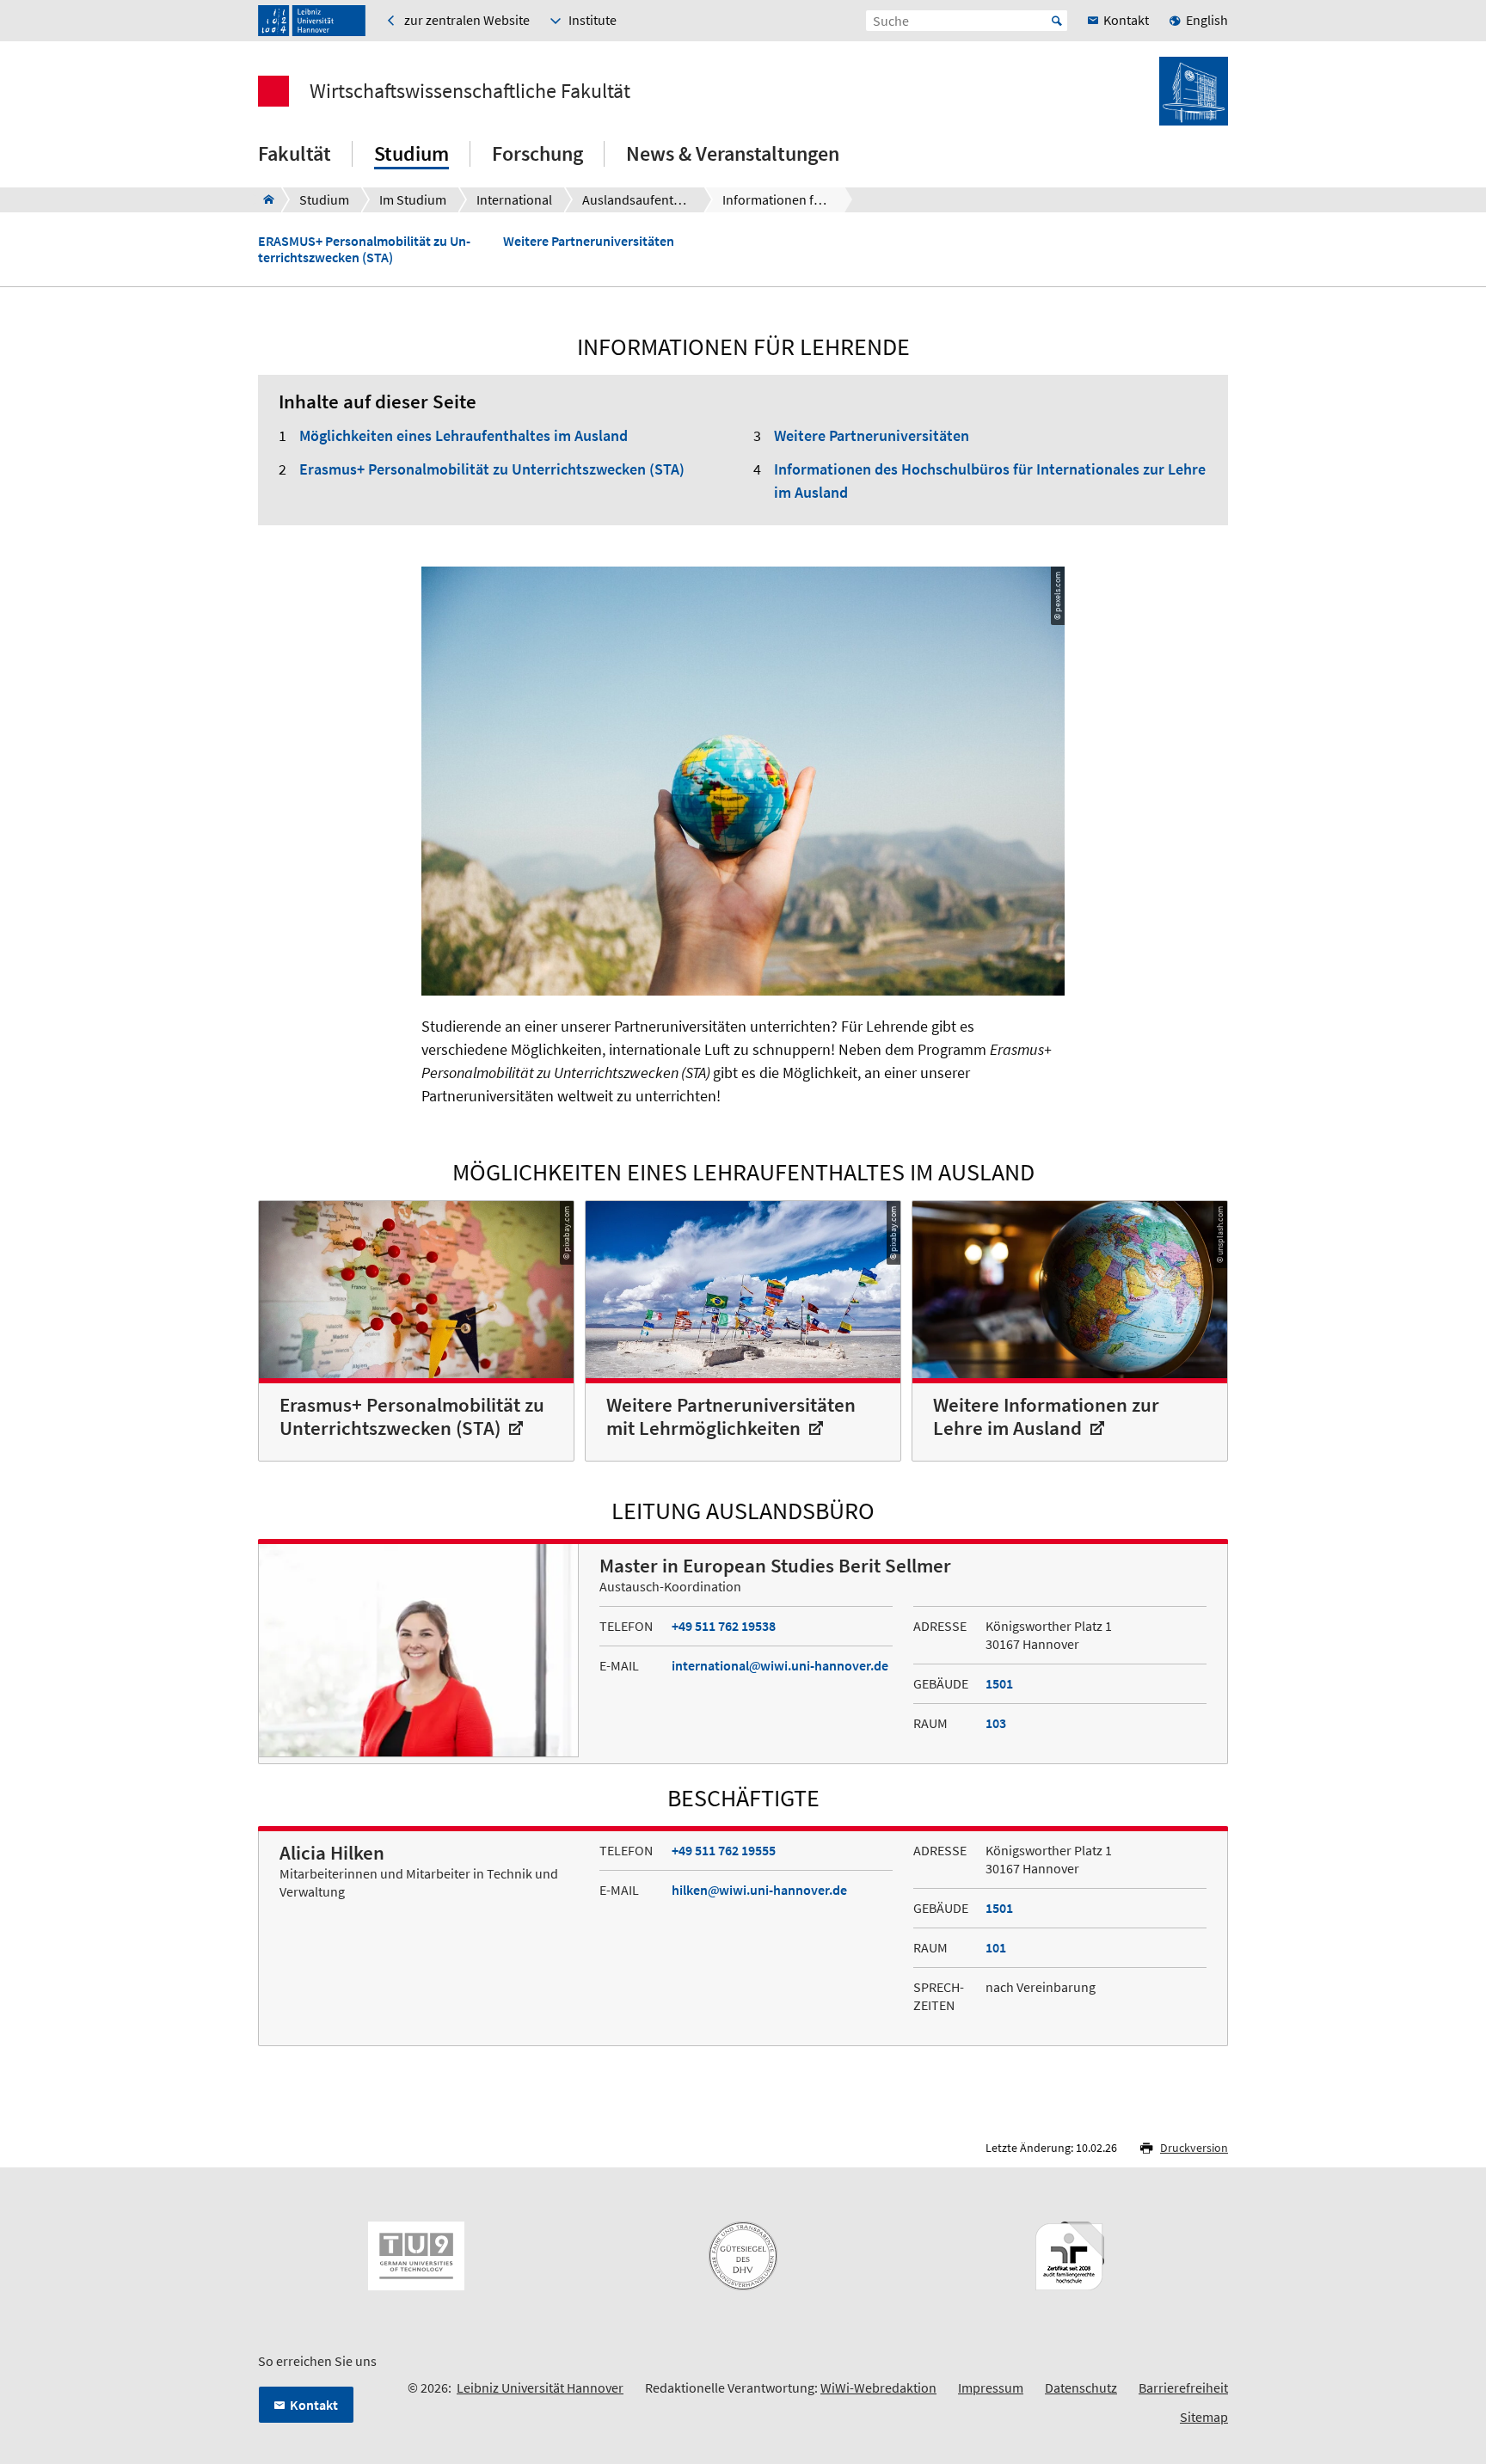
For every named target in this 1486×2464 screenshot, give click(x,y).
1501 (999, 1683)
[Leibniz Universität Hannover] (312, 21)
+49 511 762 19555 (724, 1850)
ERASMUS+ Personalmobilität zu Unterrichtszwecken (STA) (364, 249)
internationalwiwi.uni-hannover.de (780, 1665)
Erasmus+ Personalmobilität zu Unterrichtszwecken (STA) (492, 469)
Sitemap (1204, 2417)
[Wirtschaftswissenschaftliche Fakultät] (264, 199)
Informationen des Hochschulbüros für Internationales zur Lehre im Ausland (990, 481)
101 (996, 1947)
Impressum (991, 2387)
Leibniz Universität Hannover (540, 2387)
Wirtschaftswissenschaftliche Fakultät (470, 91)
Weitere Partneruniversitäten (589, 241)
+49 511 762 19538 (724, 1626)
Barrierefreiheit (1183, 2387)
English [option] (1207, 20)
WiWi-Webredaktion (878, 2387)
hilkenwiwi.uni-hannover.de (759, 1890)
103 (996, 1723)
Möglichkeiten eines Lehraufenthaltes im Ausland (464, 435)
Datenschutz (1081, 2387)
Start (1057, 21)
